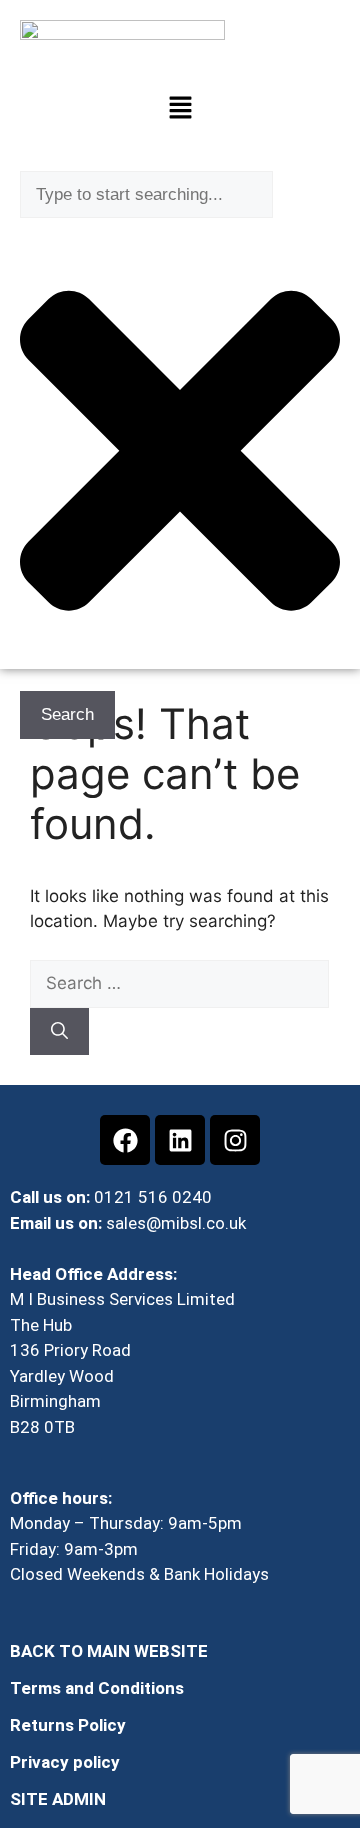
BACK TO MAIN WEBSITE (109, 1651)
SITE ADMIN (58, 1799)
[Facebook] (125, 1140)
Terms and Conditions (97, 1688)
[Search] (59, 1032)
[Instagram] (235, 1140)
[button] (180, 109)
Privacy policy (65, 1762)
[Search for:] (179, 983)
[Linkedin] (180, 1140)
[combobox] (146, 195)
